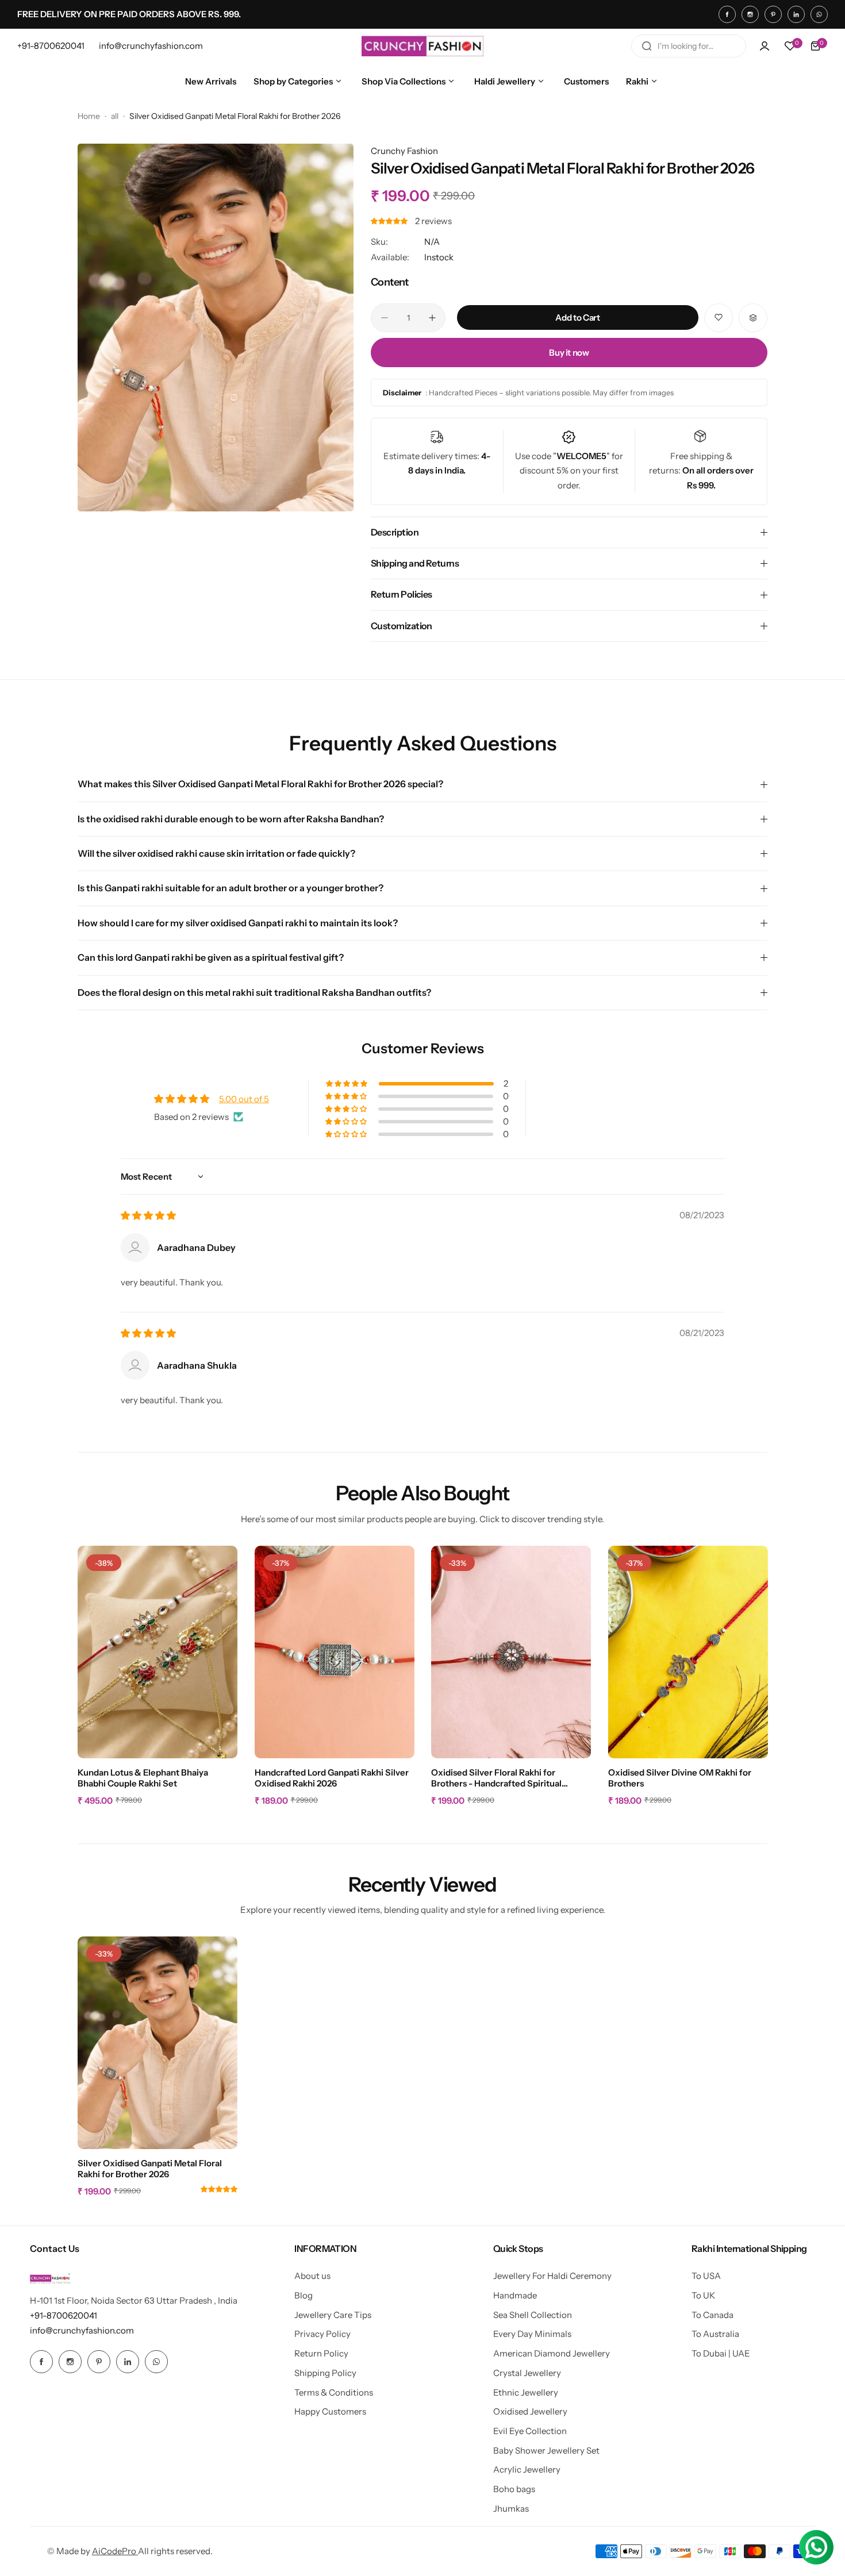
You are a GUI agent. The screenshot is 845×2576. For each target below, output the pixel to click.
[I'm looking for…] (647, 46)
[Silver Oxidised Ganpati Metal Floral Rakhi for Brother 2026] (158, 2043)
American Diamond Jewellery (552, 2353)
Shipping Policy (325, 2373)
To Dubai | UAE (721, 2353)
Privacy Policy (322, 2334)
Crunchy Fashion (404, 151)
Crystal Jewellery (527, 2373)
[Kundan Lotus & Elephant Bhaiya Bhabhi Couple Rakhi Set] (158, 1652)
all (115, 116)
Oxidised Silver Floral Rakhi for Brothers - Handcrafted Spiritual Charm (496, 1778)
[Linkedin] (796, 14)
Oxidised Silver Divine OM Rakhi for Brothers (680, 1778)
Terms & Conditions (334, 2392)
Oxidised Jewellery (530, 2411)
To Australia (715, 2334)
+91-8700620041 (64, 2315)
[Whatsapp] (819, 14)
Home (89, 116)
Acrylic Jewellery (527, 2469)
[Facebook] (727, 14)
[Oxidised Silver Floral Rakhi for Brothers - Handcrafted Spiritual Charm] (511, 1652)
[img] (148, 1216)
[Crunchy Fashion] (422, 46)
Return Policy (321, 2353)
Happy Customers (330, 2411)
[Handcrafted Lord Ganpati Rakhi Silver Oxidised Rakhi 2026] (335, 1652)
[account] (765, 46)
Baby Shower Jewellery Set (546, 2450)
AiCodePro (115, 2551)
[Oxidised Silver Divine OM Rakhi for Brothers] (688, 1652)
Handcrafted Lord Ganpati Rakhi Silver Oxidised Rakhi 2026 (332, 1778)
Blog (304, 2295)
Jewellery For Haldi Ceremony (552, 2276)
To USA (706, 2276)
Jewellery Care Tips (333, 2315)
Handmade (515, 2295)
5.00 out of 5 (244, 1099)
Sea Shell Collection (533, 2315)
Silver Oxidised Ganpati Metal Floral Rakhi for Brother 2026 (150, 2169)
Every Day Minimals (532, 2334)
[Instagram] (750, 14)
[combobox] (689, 46)
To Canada (713, 2315)
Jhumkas (511, 2508)
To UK (703, 2295)
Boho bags (514, 2489)
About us (312, 2276)
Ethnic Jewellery (526, 2392)
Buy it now (569, 353)
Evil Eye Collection (530, 2431)
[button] (390, 221)
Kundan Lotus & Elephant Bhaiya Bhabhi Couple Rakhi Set (143, 1778)
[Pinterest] (773, 14)
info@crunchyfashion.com (82, 2330)
